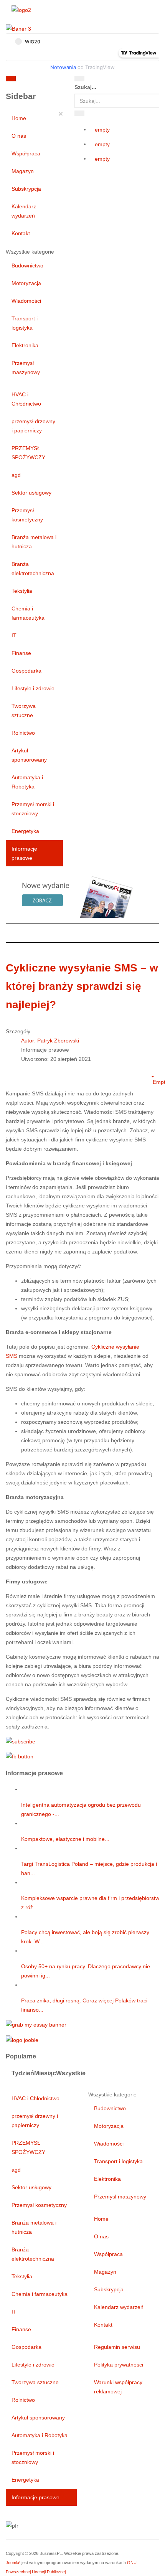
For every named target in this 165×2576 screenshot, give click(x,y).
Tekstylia (22, 591)
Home (19, 118)
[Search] (79, 79)
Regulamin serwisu (117, 2347)
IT (14, 635)
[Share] (79, 113)
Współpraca (26, 153)
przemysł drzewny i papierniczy (33, 426)
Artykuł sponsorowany (29, 755)
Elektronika (25, 345)
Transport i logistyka (25, 323)
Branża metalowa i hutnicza (34, 542)
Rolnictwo (23, 733)
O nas (19, 136)
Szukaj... (85, 87)
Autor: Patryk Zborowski (50, 1041)
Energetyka (25, 831)
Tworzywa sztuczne (24, 711)
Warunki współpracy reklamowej (118, 2387)
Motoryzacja (26, 283)
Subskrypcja (26, 189)
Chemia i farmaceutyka (28, 613)
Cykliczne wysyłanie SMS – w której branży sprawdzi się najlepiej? (82, 986)
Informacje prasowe (24, 853)
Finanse (21, 653)
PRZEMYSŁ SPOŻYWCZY (28, 453)
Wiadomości (26, 301)
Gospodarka (26, 671)
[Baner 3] (18, 28)
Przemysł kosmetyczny (27, 515)
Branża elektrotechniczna (33, 569)
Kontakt (21, 233)
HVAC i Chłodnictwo (26, 399)
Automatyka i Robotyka (27, 782)
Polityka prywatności (119, 2365)
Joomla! (13, 2563)
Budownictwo (27, 266)
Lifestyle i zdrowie (33, 688)
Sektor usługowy (31, 493)
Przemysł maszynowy (26, 368)
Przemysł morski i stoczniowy (33, 809)
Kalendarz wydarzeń (24, 211)
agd (16, 475)
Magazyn (23, 171)
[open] (53, 80)
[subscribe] (21, 1741)
